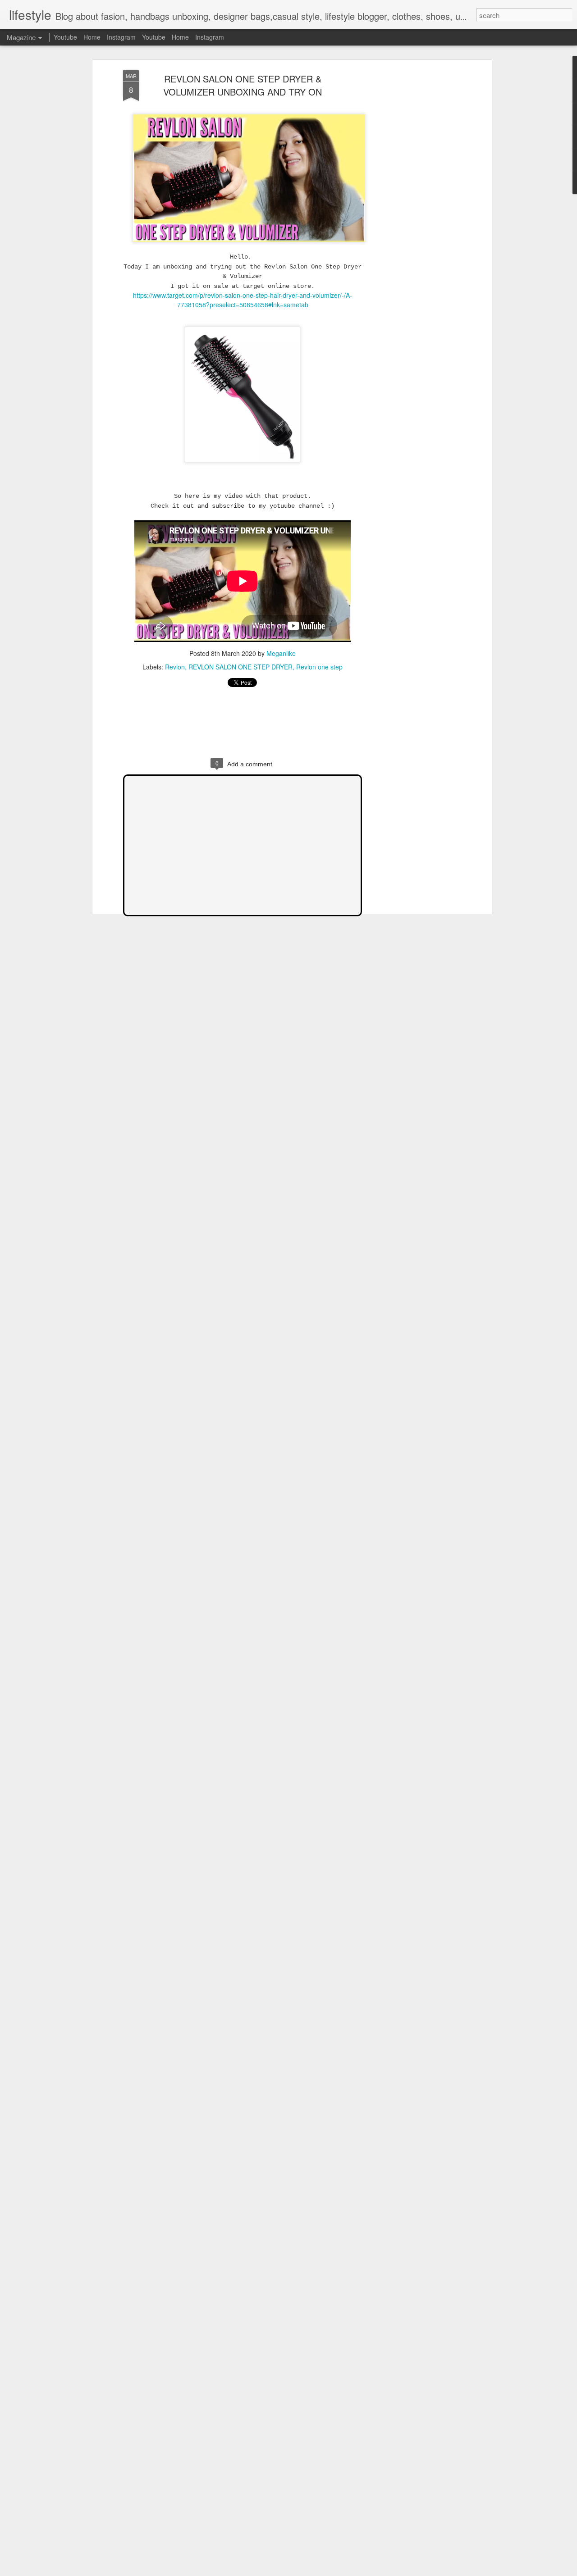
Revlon (175, 667)
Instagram (121, 37)
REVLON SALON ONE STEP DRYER (240, 667)
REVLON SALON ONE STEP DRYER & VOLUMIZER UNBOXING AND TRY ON (243, 85)
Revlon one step (319, 667)
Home (92, 37)
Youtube (65, 37)
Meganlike (281, 653)
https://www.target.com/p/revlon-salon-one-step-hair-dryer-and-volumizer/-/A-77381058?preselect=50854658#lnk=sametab (243, 300)
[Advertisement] (412, 212)
